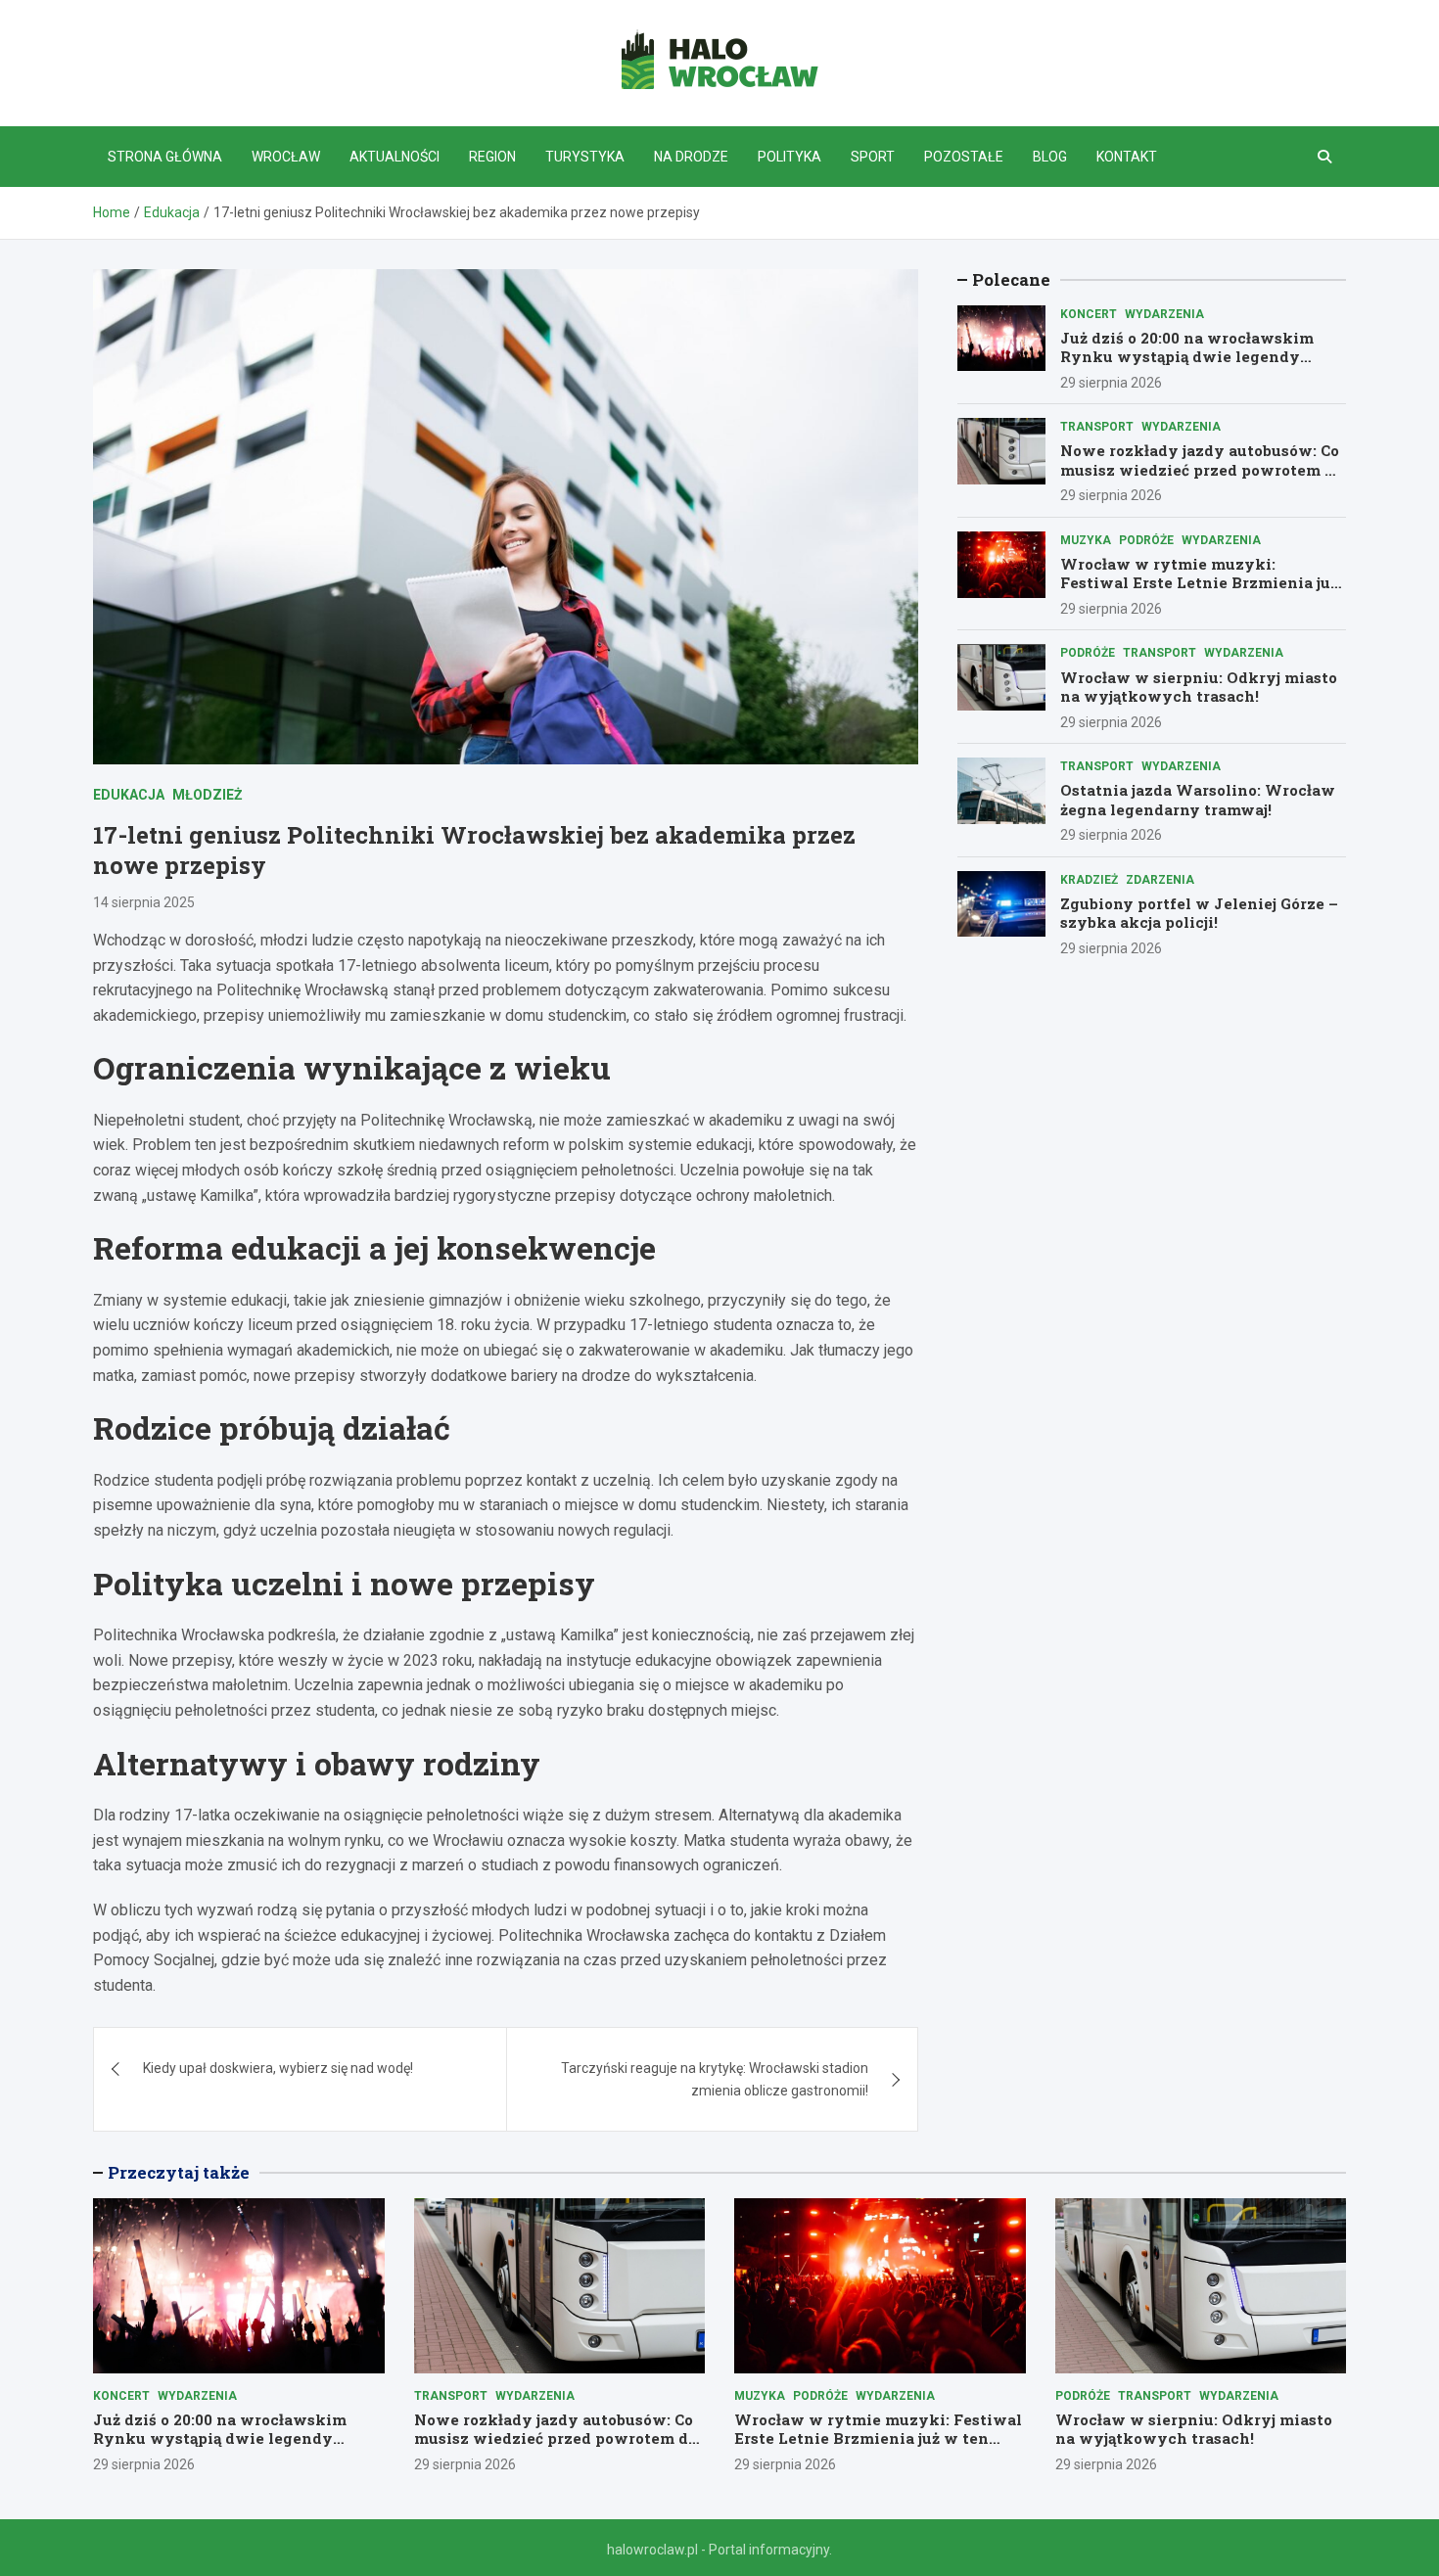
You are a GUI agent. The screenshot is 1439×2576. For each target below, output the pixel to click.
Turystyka (585, 157)
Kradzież (1089, 880)
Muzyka (1086, 540)
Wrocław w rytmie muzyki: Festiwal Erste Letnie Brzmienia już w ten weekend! (1199, 583)
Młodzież (208, 795)
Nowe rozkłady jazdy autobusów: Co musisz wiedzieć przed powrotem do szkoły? (1202, 470)
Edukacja (129, 795)
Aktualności (395, 157)
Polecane (1011, 279)
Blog (1050, 157)
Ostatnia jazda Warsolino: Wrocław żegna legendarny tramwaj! (1198, 800)
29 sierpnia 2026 (1111, 383)
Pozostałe (964, 157)
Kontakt (1127, 157)
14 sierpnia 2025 (144, 902)
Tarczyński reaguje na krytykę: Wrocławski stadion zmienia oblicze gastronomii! (715, 2079)
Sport (873, 157)
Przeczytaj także (179, 2172)
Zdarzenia (1160, 880)
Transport (1097, 427)
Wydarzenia (1164, 314)
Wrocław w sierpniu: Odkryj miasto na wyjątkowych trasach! (1199, 687)
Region (492, 157)
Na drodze (691, 157)
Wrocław (286, 157)
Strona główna (165, 157)
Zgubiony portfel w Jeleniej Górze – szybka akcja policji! (1199, 913)
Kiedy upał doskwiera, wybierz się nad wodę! (278, 2068)
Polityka (789, 157)
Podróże (1146, 540)
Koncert (1089, 314)
